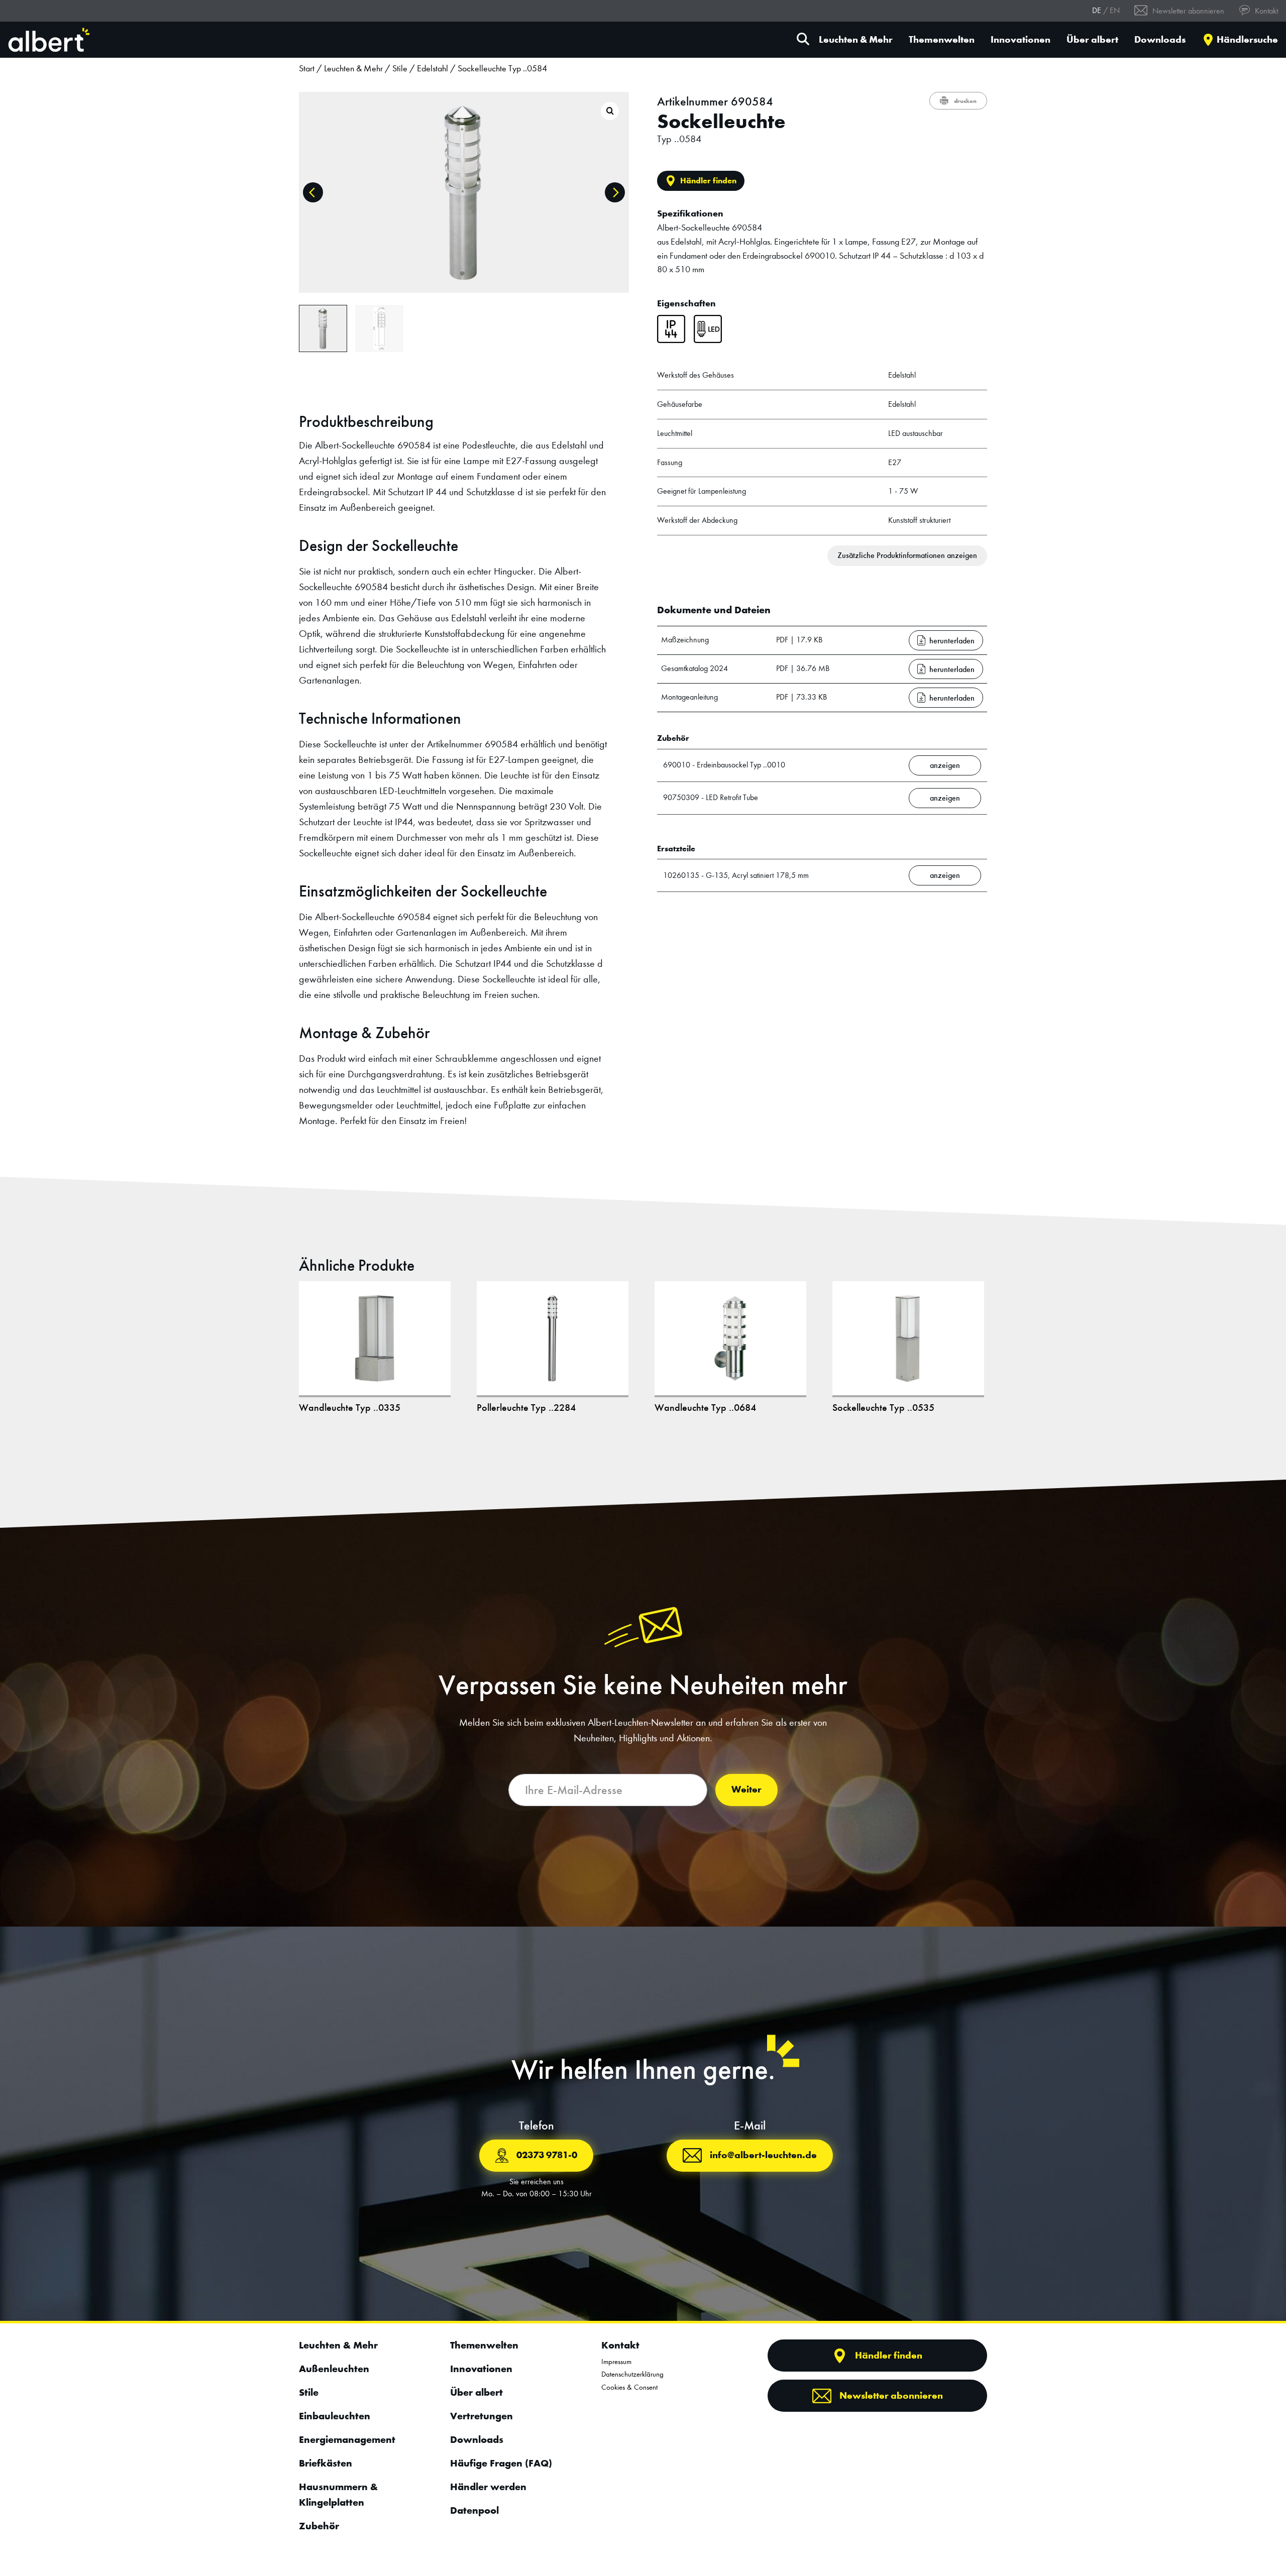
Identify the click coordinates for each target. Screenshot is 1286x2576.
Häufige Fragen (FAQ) (501, 2463)
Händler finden (708, 181)
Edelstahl (433, 69)
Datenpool (474, 2510)
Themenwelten (942, 40)
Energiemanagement (347, 2439)
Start (307, 69)
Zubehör (319, 2526)
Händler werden (488, 2487)
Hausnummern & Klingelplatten (338, 2494)
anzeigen (945, 765)
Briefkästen (326, 2463)
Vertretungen (481, 2416)
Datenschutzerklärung (632, 2374)
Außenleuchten (334, 2369)
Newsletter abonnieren (1187, 11)
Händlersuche (1247, 40)
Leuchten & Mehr (856, 40)
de (1097, 10)
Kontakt (1265, 11)
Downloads (1160, 40)
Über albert (1092, 40)
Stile (400, 69)
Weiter (746, 1789)
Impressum (616, 2362)
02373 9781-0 (547, 2155)
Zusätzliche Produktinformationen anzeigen (907, 555)
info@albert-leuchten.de (763, 2155)
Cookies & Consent (629, 2387)
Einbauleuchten (335, 2416)
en (1115, 10)
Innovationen (1021, 40)
